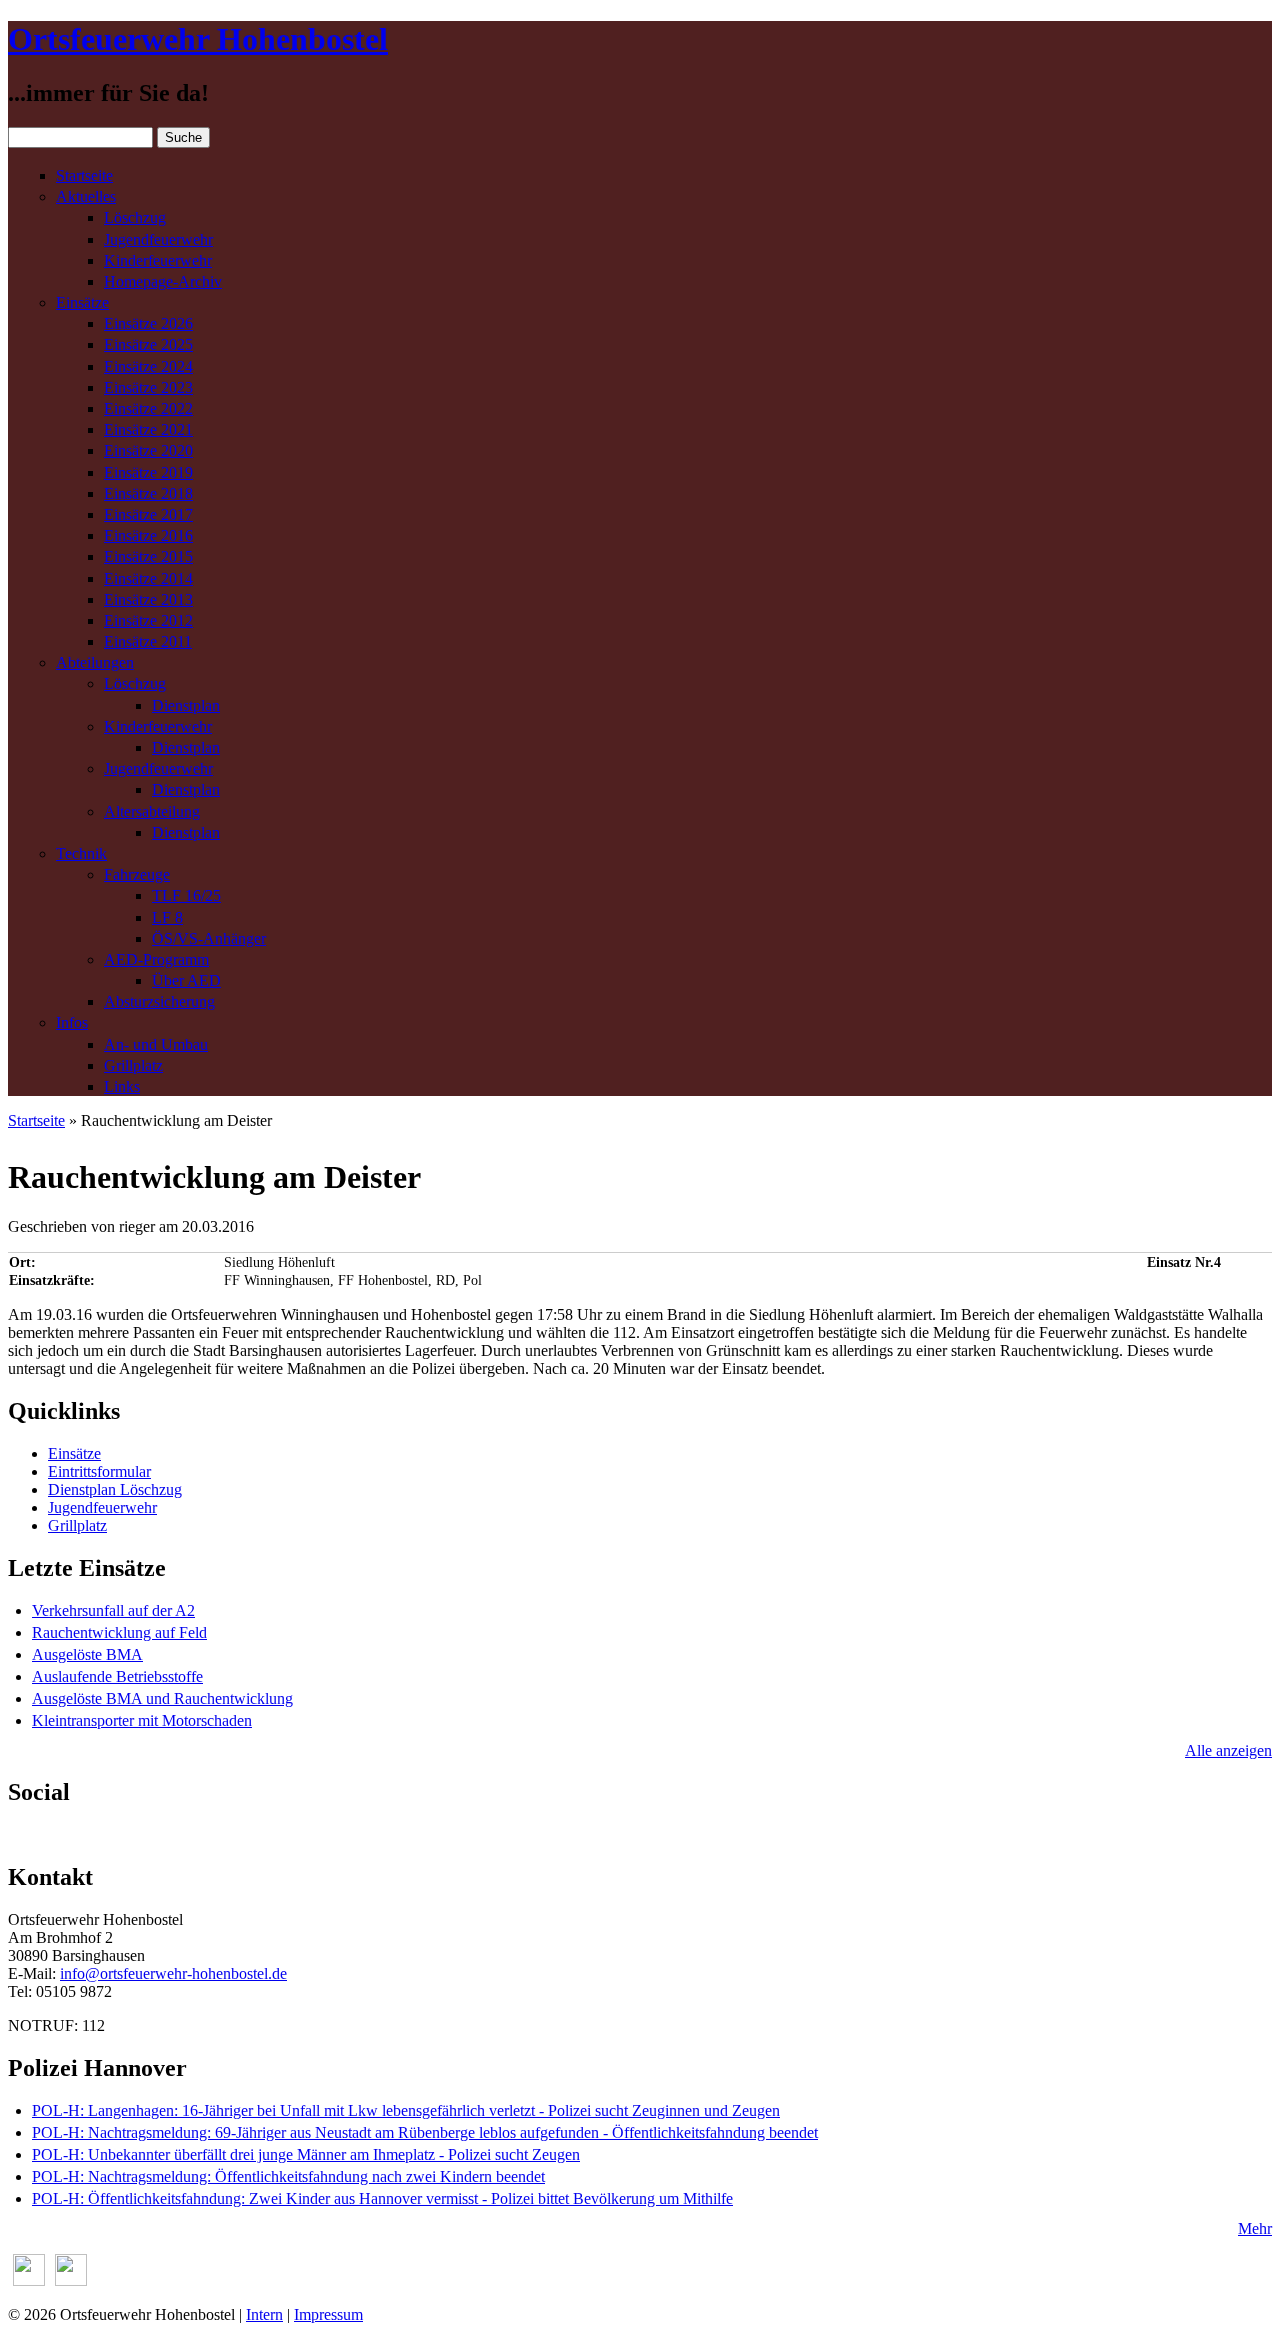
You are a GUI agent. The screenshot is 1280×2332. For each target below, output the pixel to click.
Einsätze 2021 (148, 429)
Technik (81, 853)
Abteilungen (95, 662)
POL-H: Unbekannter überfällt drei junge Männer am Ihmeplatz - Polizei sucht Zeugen (306, 2154)
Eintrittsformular (99, 1471)
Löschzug (135, 217)
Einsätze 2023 (148, 387)
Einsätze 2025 (148, 344)
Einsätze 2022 (148, 408)
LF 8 (167, 917)
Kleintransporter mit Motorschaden (142, 1720)
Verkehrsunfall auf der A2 (113, 1610)
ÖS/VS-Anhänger (209, 938)
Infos (72, 1022)
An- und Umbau (156, 1044)
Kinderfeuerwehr (158, 260)
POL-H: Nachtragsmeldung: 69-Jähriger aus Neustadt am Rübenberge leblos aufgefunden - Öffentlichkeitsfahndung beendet (425, 2132)
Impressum (328, 2314)
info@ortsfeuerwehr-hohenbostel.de (173, 1973)
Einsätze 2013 (148, 599)
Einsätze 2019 (148, 472)
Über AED (186, 980)
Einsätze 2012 (148, 620)
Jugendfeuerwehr (158, 239)
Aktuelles (86, 196)
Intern (264, 2314)
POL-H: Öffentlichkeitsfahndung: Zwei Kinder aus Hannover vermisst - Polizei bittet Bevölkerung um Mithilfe (382, 2198)
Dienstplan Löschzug (115, 1489)
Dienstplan (186, 705)
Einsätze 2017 (148, 514)
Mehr (1255, 2228)
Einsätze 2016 (148, 535)
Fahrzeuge (137, 874)
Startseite (84, 175)
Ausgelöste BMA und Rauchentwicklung (162, 1698)
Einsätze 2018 (148, 493)
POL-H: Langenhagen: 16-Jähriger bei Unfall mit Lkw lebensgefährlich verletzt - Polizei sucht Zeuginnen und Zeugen (406, 2110)
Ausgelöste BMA (87, 1654)
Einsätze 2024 (148, 366)
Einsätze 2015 (148, 556)
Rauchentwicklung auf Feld (119, 1632)
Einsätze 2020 (148, 450)
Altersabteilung (152, 811)
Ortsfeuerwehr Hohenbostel (198, 39)
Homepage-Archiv (163, 281)
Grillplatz (133, 1065)
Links (122, 1086)
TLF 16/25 (186, 895)
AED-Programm (156, 959)
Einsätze (82, 302)
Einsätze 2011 (148, 641)
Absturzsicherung (159, 1001)
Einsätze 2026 (148, 323)
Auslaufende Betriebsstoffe (117, 1676)
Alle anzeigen (1228, 1750)
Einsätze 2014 (148, 578)
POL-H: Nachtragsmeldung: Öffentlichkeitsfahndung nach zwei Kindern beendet (288, 2176)
